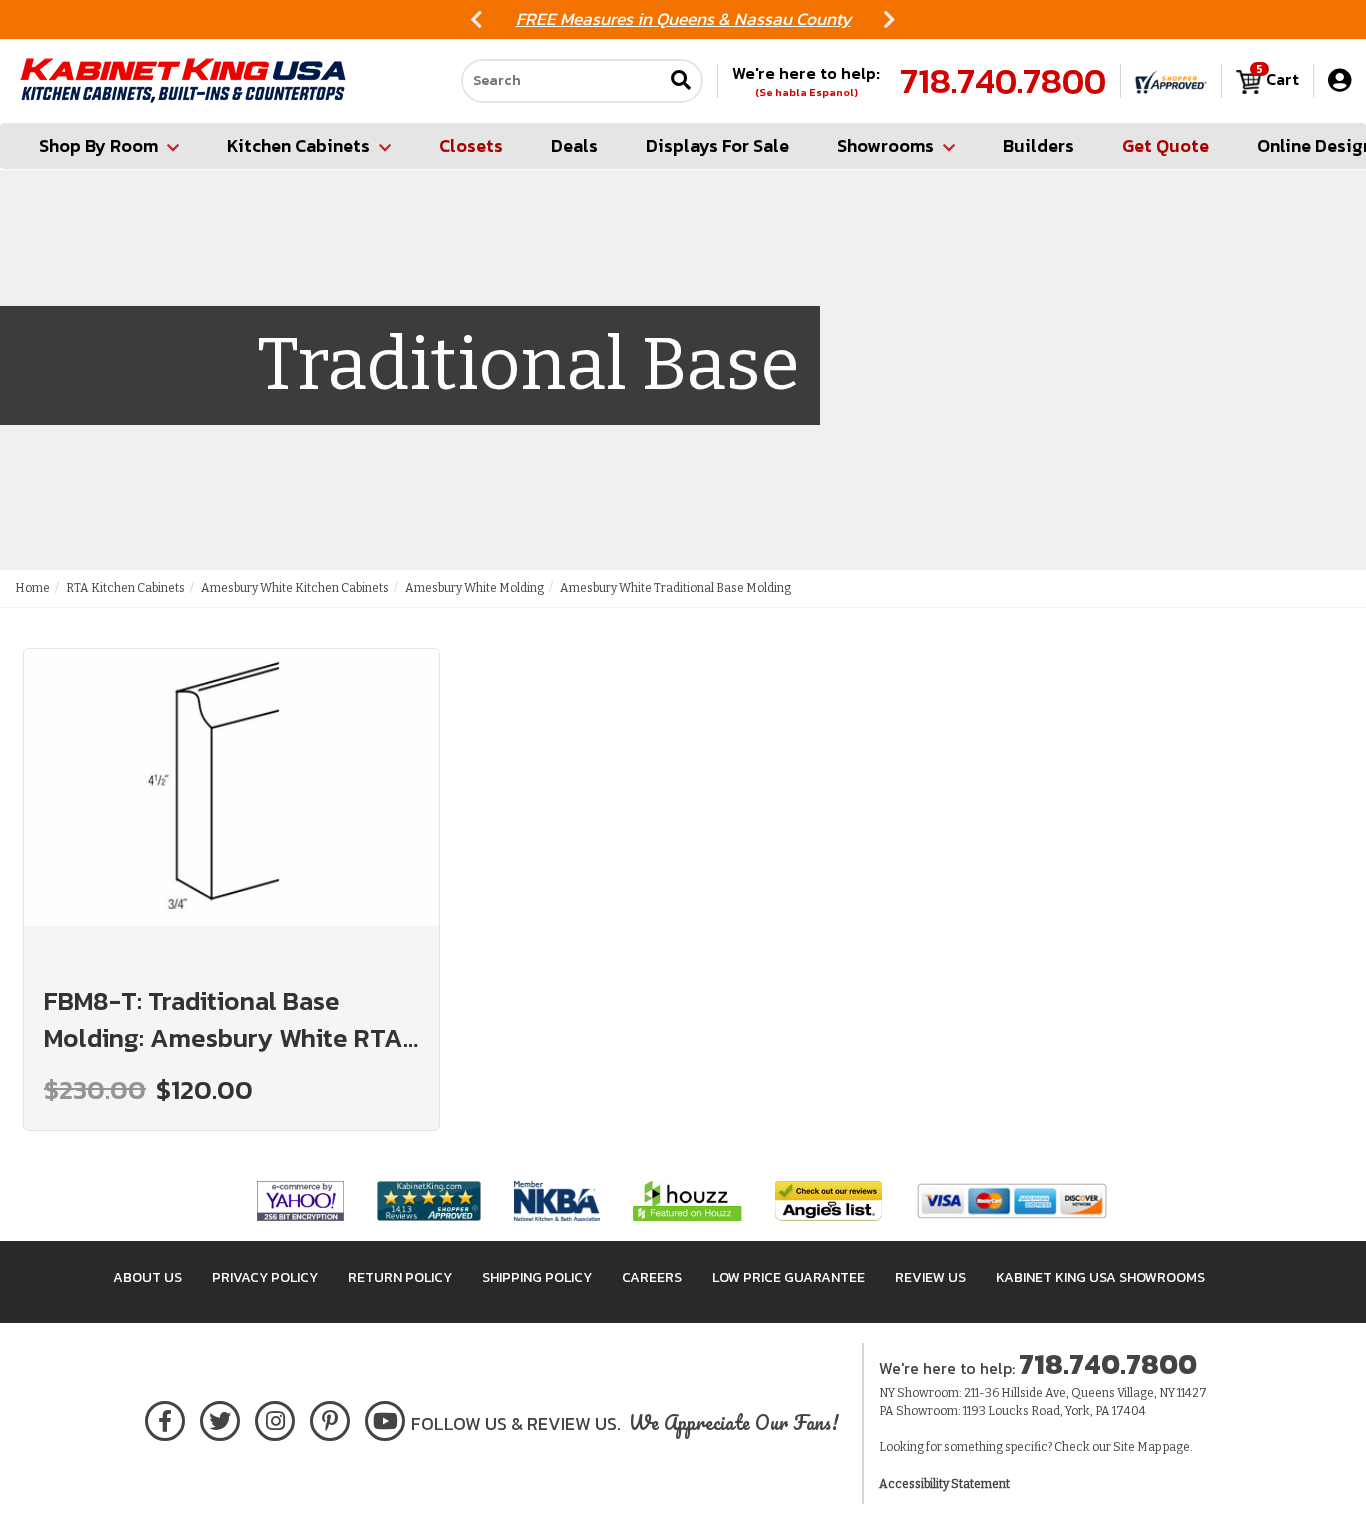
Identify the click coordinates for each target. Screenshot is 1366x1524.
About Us (147, 1277)
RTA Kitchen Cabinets (125, 588)
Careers (652, 1277)
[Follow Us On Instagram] (275, 1417)
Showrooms (885, 145)
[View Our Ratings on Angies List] (829, 1200)
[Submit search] (681, 81)
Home (32, 588)
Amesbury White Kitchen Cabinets (295, 588)
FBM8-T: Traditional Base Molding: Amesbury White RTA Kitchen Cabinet (223, 1019)
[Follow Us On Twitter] (220, 1417)
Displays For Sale (717, 145)
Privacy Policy (265, 1277)
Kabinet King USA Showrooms (1100, 1277)
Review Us (930, 1277)
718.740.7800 (1003, 81)
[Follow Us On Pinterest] (330, 1417)
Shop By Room (98, 145)
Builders (1038, 145)
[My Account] (1339, 80)
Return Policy (400, 1277)
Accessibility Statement (944, 1484)
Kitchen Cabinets (298, 145)
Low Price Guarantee (788, 1277)
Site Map (1137, 1447)
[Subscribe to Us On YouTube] (385, 1417)
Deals (574, 145)
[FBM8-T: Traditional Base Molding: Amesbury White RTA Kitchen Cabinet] (231, 805)
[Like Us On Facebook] (165, 1417)
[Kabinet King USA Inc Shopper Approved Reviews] (1171, 81)
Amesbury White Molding (474, 588)
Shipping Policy (537, 1277)
